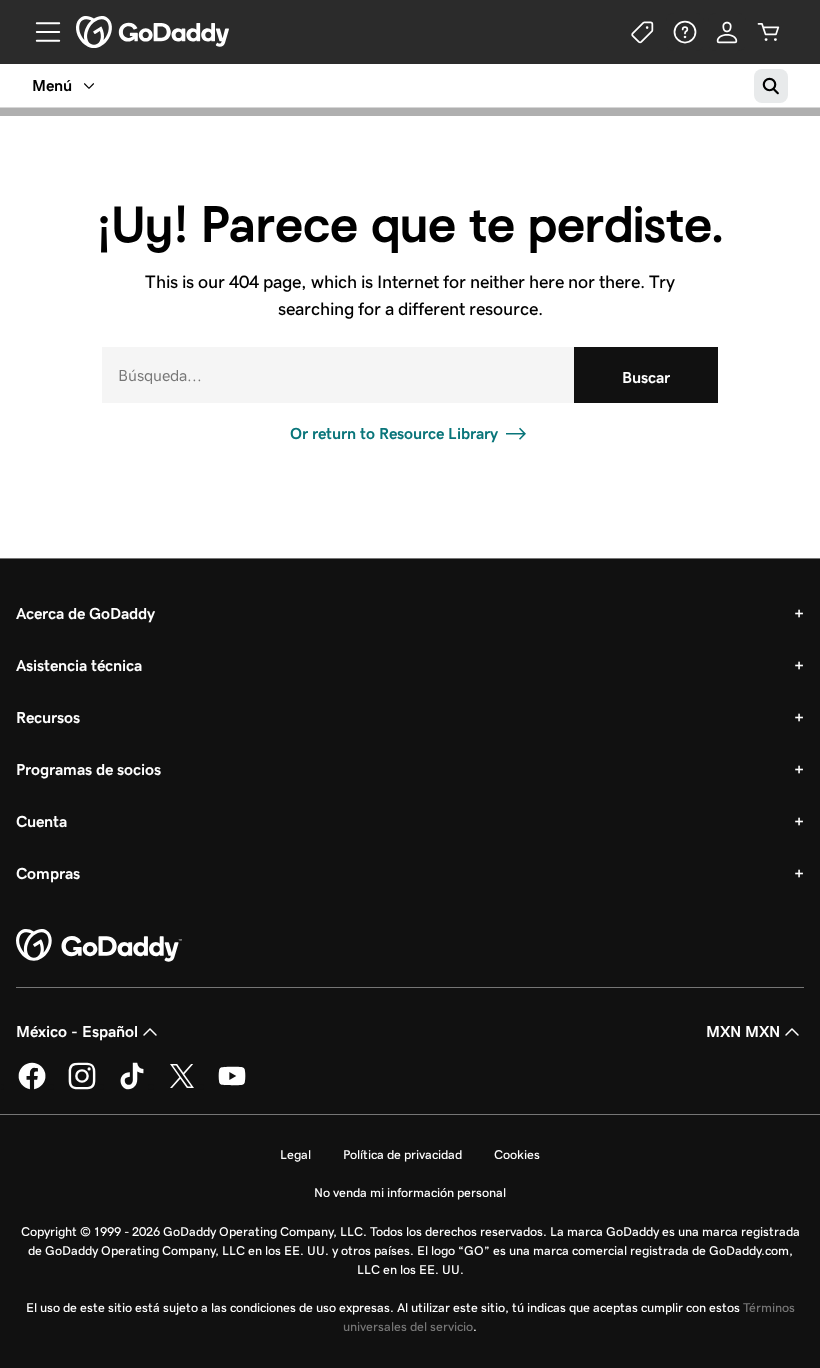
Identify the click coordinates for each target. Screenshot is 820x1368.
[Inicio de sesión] (727, 32)
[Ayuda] (685, 32)
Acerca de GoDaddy (85, 613)
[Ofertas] (643, 32)
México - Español (77, 1031)
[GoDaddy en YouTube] (232, 1085)
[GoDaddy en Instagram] (82, 1085)
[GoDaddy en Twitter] (182, 1085)
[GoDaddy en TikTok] (132, 1085)
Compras (48, 873)
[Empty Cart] (769, 32)
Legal (295, 1154)
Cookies (517, 1154)
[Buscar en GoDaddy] (771, 86)
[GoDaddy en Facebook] (32, 1085)
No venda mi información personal (410, 1192)
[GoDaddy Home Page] (99, 946)
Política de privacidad (402, 1154)
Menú (52, 85)
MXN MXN (743, 1031)
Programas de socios (88, 769)
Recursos (48, 717)
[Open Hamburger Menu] (40, 32)
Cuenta (41, 821)
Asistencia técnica (79, 665)
